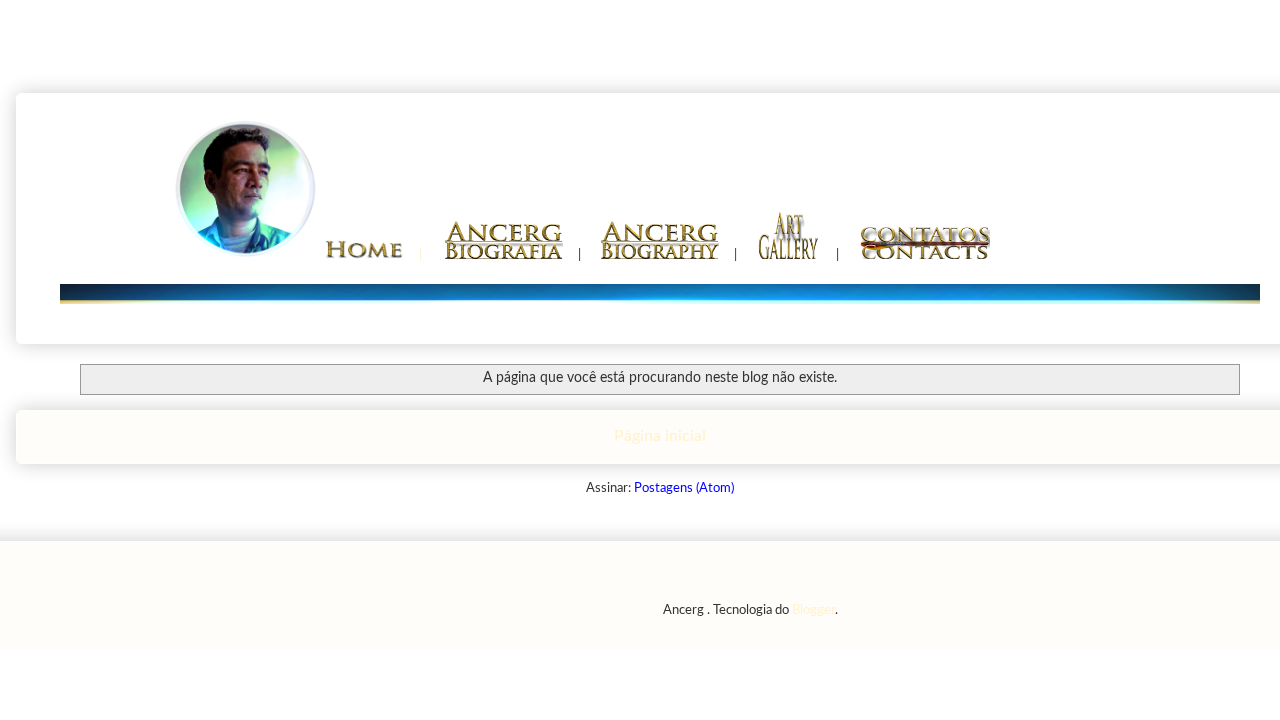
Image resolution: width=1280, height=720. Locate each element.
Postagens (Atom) (684, 488)
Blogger (813, 610)
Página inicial (660, 436)
